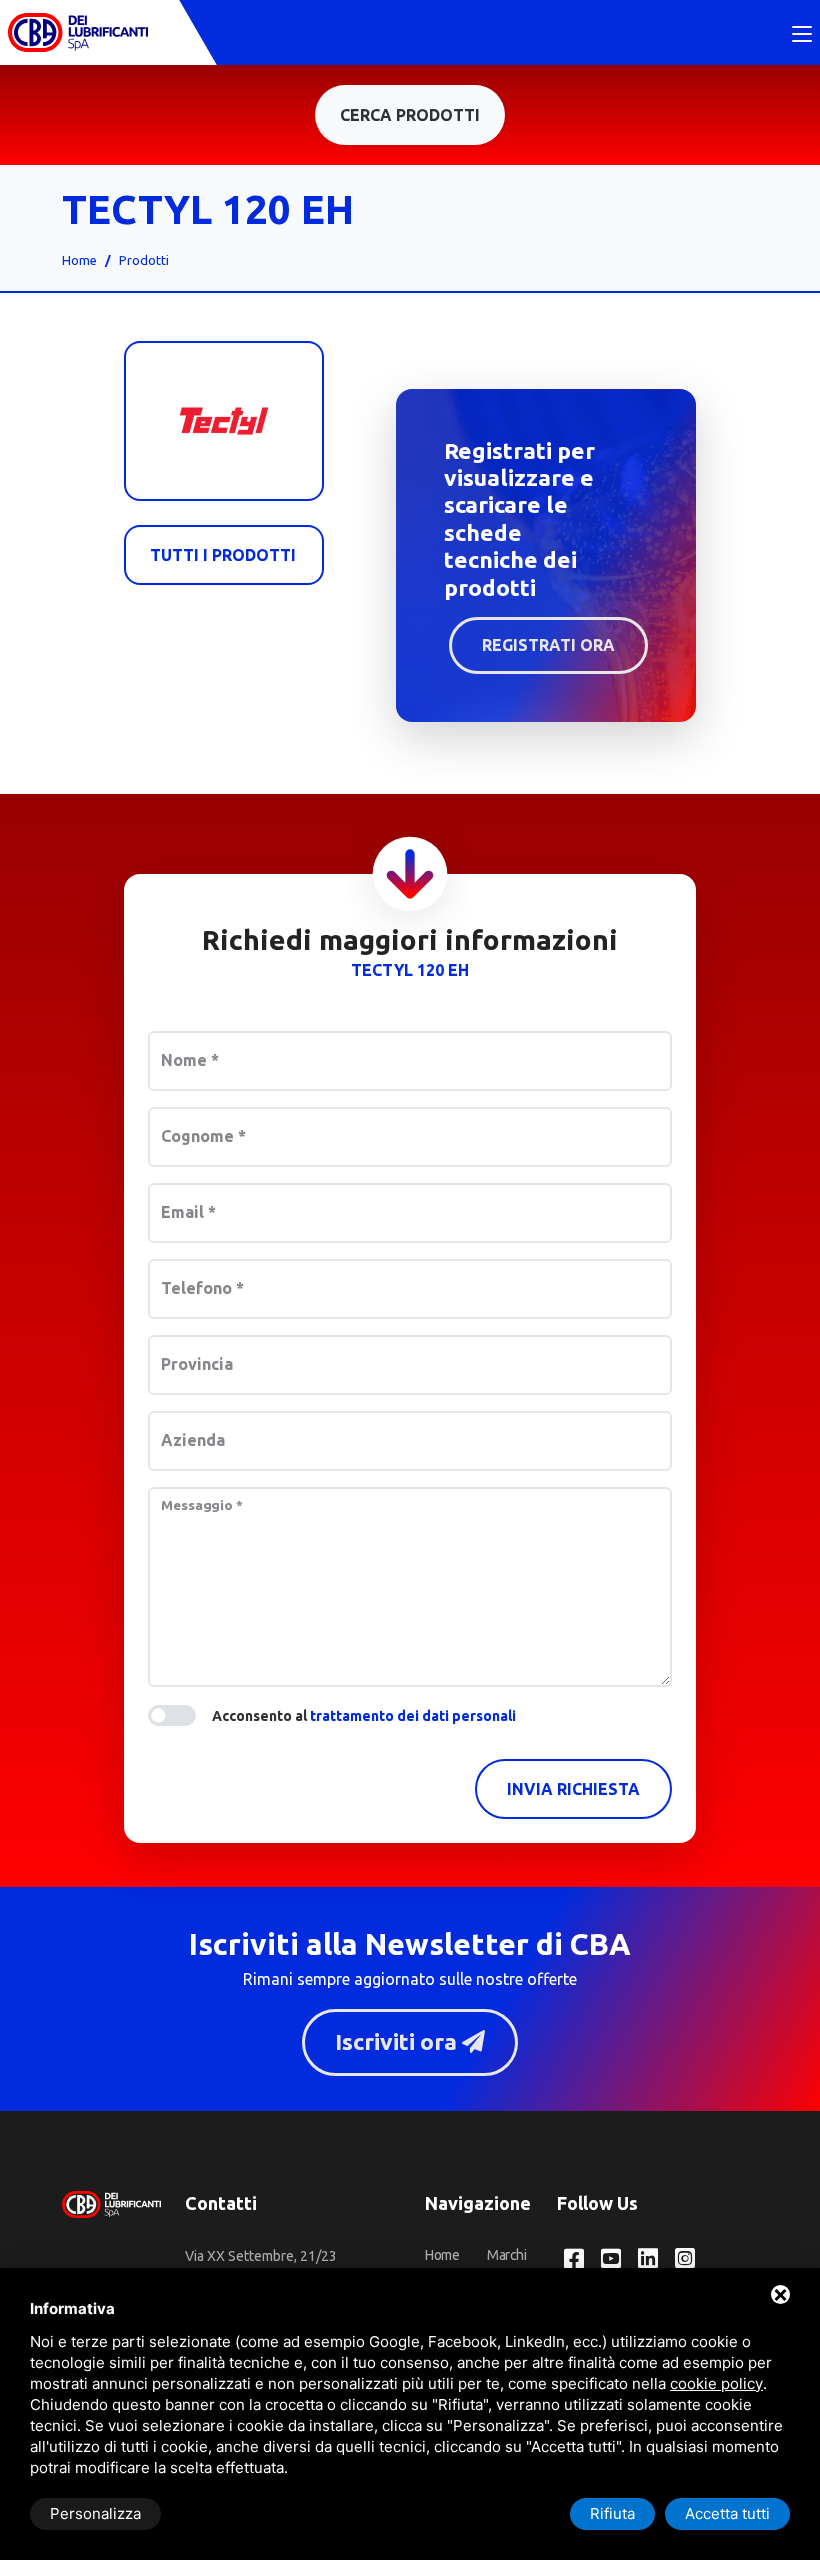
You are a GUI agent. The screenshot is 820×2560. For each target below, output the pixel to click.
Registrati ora (548, 645)
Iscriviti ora (398, 2041)
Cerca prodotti (410, 115)
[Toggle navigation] (802, 35)
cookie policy (716, 2383)
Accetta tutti (727, 2513)
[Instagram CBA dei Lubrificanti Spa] (685, 2259)
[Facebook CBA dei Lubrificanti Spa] (574, 2259)
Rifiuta (612, 2513)
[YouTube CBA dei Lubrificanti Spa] (611, 2259)
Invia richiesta (573, 1789)
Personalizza (95, 2513)
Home (79, 260)
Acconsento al (364, 1716)
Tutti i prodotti (223, 555)
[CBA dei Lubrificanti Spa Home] (78, 32)
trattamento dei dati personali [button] (413, 1716)
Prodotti (144, 260)
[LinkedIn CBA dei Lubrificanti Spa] (648, 2259)
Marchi (506, 2255)
